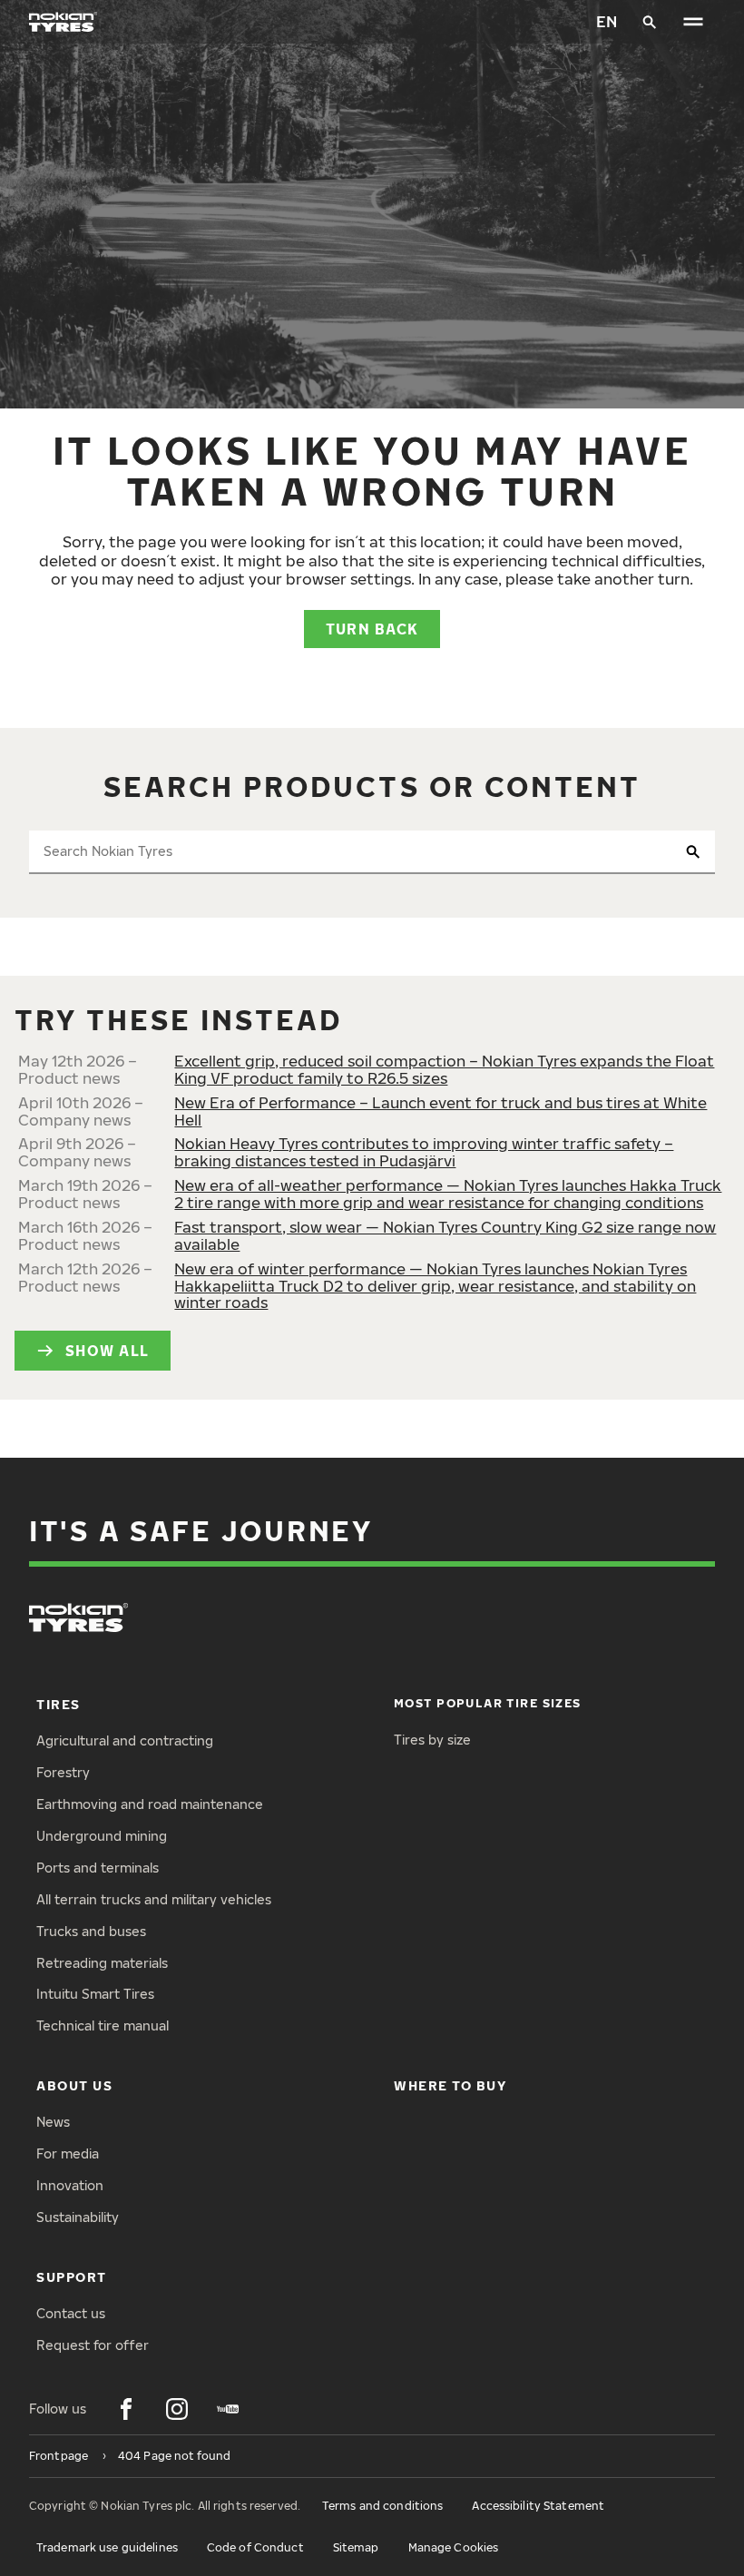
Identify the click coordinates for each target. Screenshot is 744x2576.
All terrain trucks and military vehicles (154, 1899)
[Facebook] (126, 2409)
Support (72, 2277)
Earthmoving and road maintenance (150, 1804)
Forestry (63, 1772)
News (53, 2122)
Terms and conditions (382, 2506)
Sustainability (78, 2217)
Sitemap (356, 2547)
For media (68, 2153)
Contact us (71, 2313)
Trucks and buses (91, 1931)
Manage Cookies (454, 2547)
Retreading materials (102, 1963)
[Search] (650, 22)
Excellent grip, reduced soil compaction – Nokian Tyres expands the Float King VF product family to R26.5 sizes (444, 1069)
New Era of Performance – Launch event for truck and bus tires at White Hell (441, 1111)
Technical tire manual (103, 2025)
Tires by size (432, 1740)
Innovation (70, 2185)
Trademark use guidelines (107, 2547)
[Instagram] (177, 2409)
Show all (107, 1350)
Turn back (372, 629)
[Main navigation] (693, 22)
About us (74, 2085)
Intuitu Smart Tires (95, 1994)
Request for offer (93, 2345)
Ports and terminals (98, 1868)
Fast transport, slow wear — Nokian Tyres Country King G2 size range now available (445, 1235)
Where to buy (450, 2085)
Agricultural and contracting (125, 1740)
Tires (59, 1704)
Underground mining (102, 1836)
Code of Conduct (255, 2547)
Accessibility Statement (538, 2506)
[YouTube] (228, 2409)
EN (607, 21)
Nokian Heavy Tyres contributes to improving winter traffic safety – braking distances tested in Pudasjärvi (424, 1152)
